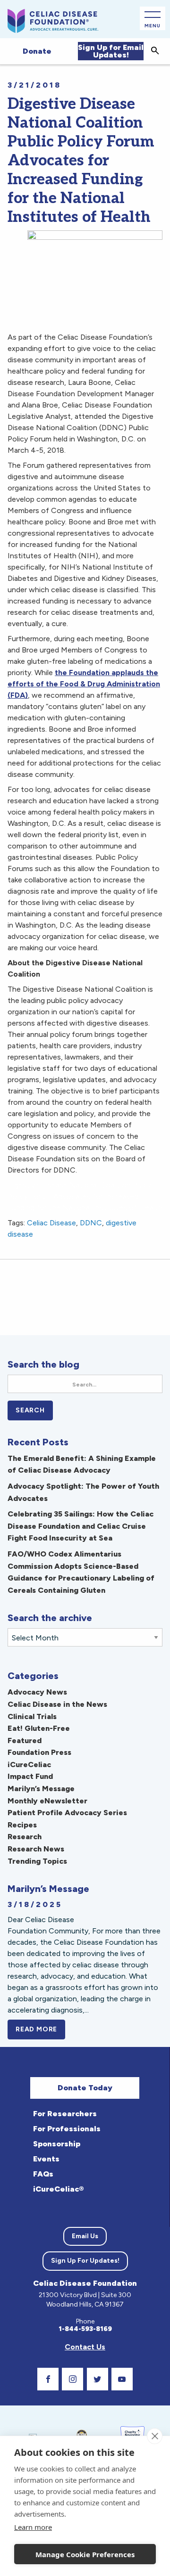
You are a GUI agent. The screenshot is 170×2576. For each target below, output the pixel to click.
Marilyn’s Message (41, 1789)
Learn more (33, 2527)
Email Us (85, 2236)
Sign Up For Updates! (85, 2261)
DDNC (91, 1223)
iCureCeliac (29, 1765)
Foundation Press (39, 1752)
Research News (36, 1849)
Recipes (22, 1825)
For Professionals (67, 2129)
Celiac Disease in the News (57, 1704)
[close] (155, 2436)
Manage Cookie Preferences (85, 2554)
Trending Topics (37, 1861)
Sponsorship (57, 2144)
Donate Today (85, 2088)
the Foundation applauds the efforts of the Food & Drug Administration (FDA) (84, 684)
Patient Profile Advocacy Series (67, 1813)
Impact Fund (30, 1776)
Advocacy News (37, 1692)
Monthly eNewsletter (47, 1801)
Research (25, 1837)
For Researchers (65, 2114)
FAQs (43, 2174)
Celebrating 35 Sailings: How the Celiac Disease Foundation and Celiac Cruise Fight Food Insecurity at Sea (81, 1526)
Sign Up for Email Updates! (111, 51)
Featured (25, 1740)
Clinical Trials (32, 1716)
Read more (40, 2029)
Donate (37, 51)
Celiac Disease (51, 1223)
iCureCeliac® (58, 2189)
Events (46, 2159)
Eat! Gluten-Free (39, 1728)
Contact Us (85, 2347)
